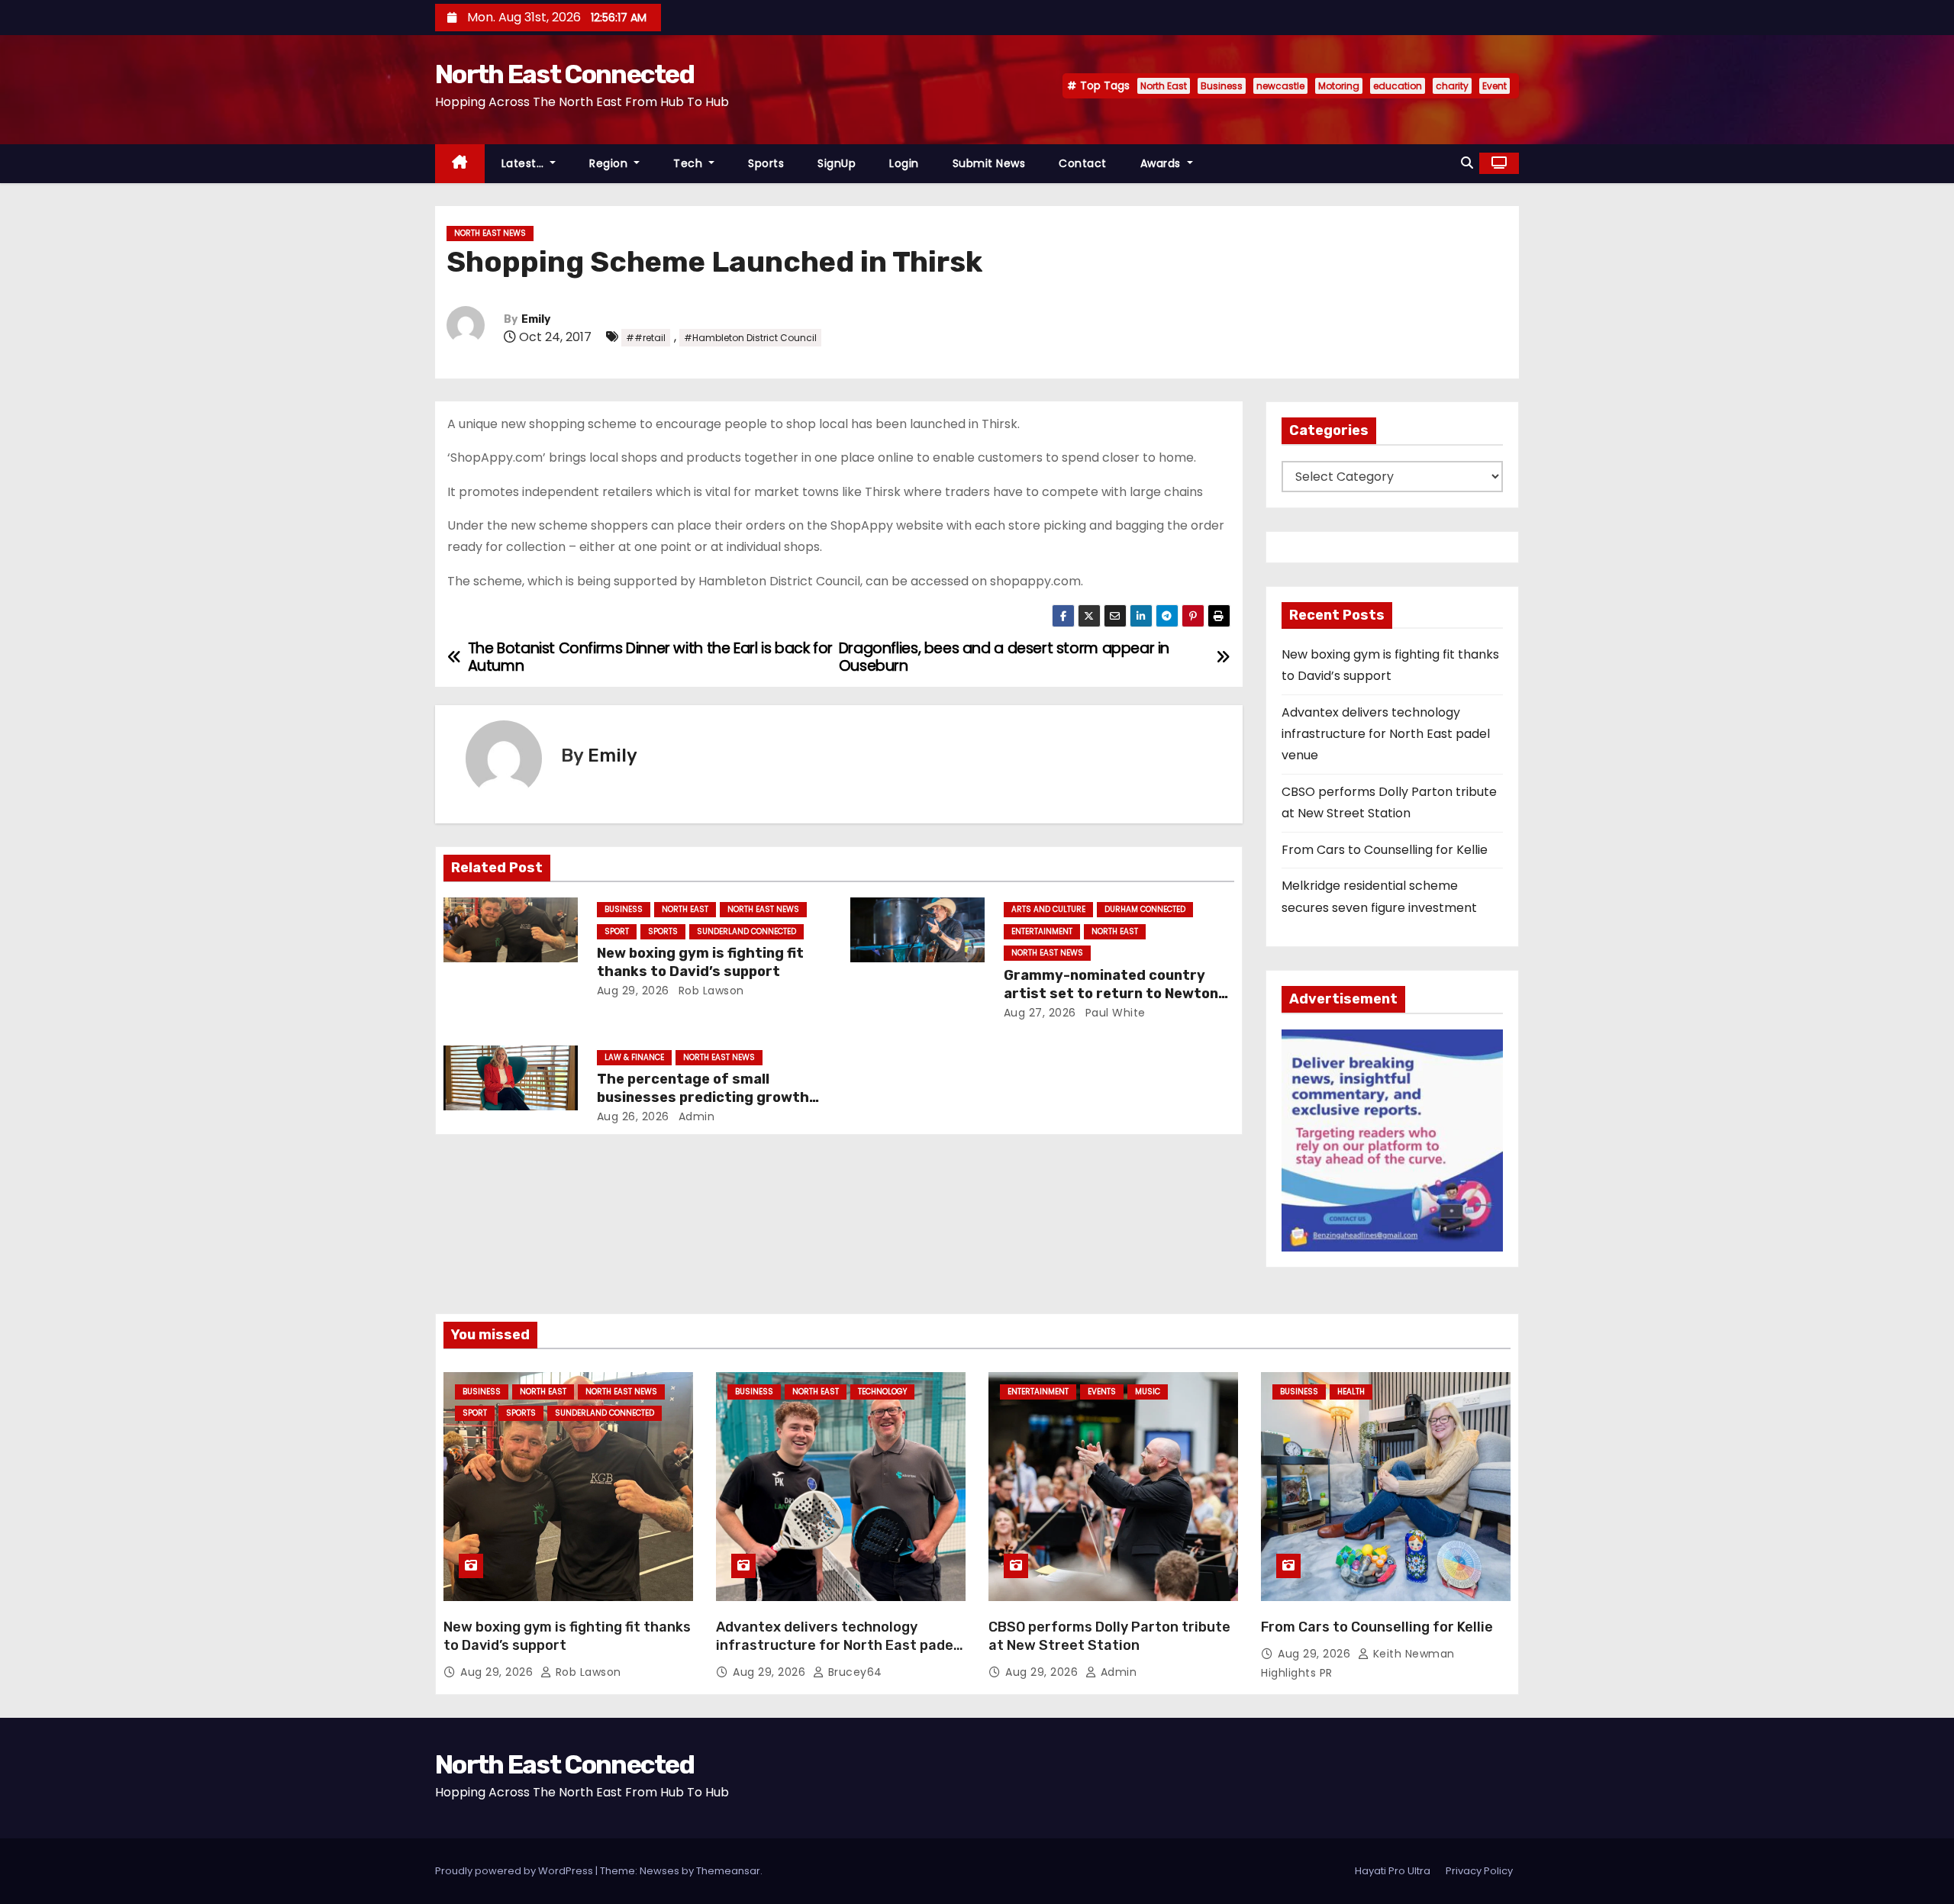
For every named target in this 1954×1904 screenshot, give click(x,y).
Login (904, 163)
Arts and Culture (1048, 909)
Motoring (1339, 86)
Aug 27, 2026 (1040, 1013)
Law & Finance (634, 1057)
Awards (1162, 163)
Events (1102, 1392)
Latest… (524, 163)
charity (1452, 86)
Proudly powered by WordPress (515, 1871)
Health (1351, 1392)
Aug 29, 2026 (633, 991)
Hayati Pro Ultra (1393, 1871)
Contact (1083, 163)
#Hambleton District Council (750, 338)
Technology (882, 1392)
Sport (617, 931)
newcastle (1280, 86)
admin (695, 1116)
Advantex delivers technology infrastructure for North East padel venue (1386, 734)
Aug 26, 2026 (633, 1116)
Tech (690, 163)
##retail (646, 338)
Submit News (989, 163)
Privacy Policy (1479, 1871)
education (1398, 86)
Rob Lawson (709, 991)
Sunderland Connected (746, 931)
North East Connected (564, 74)
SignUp (837, 163)
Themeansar (728, 1871)
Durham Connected (1145, 909)
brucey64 (853, 1672)
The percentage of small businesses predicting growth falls (703, 1097)
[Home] (460, 164)
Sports (766, 163)
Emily (536, 319)
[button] (1467, 163)
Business (1222, 86)
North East (1164, 86)
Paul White (1114, 1013)
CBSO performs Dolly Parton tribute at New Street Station (1109, 1636)
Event (1495, 86)
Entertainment (1042, 931)
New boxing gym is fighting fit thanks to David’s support (700, 962)
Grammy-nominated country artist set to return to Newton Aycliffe (1111, 994)
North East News (490, 233)
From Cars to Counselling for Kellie (1385, 850)
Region (610, 163)
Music (1148, 1392)
